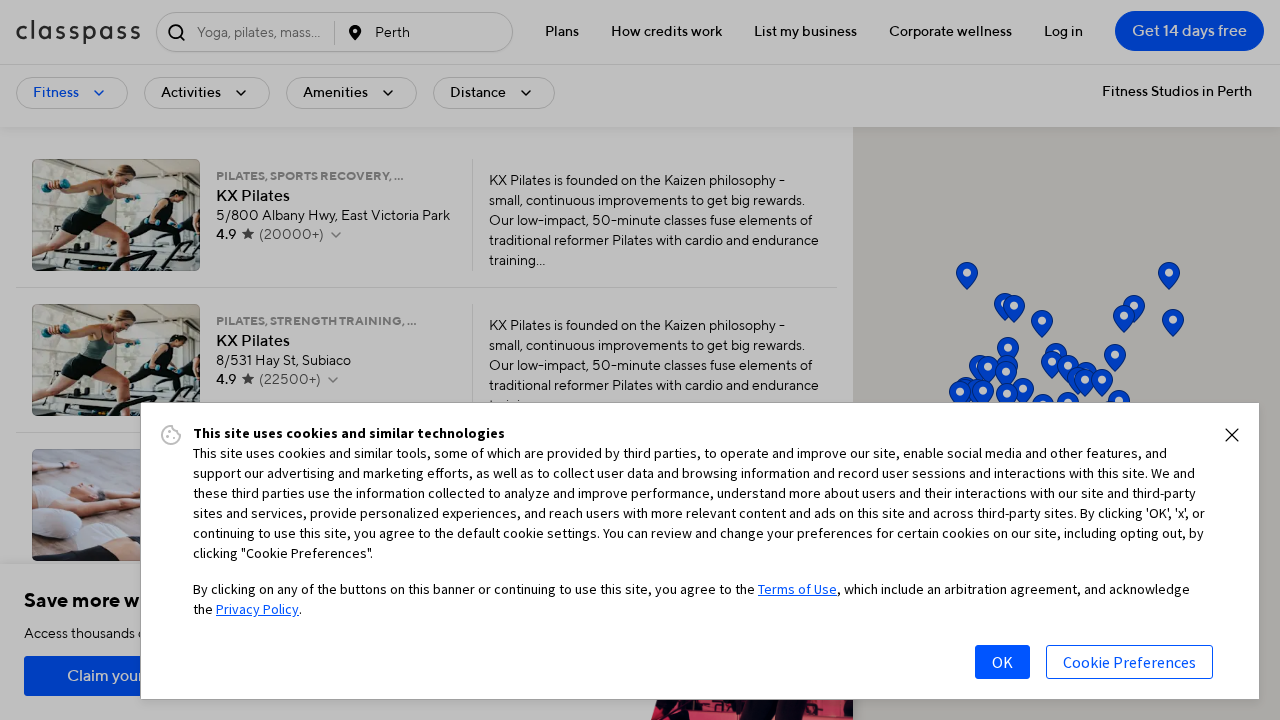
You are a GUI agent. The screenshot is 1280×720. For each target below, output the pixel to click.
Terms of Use (797, 589)
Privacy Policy (257, 609)
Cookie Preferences (1129, 662)
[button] (1232, 435)
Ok (1002, 662)
